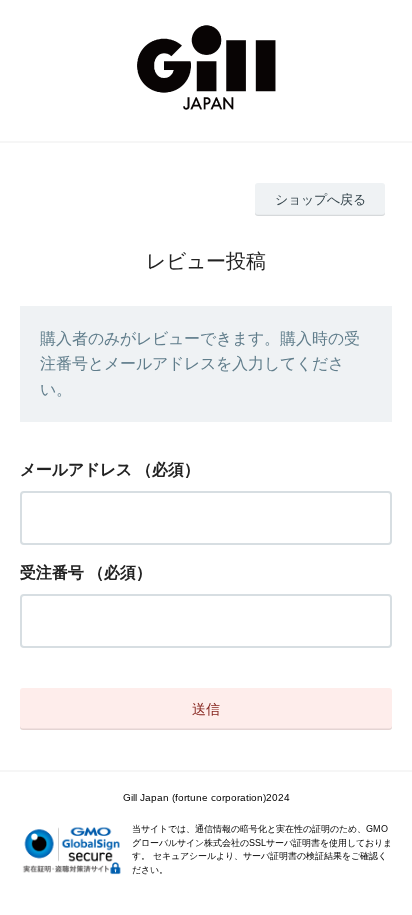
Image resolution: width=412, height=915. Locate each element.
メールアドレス (76, 469)
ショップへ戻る (320, 199)
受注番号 (52, 572)
